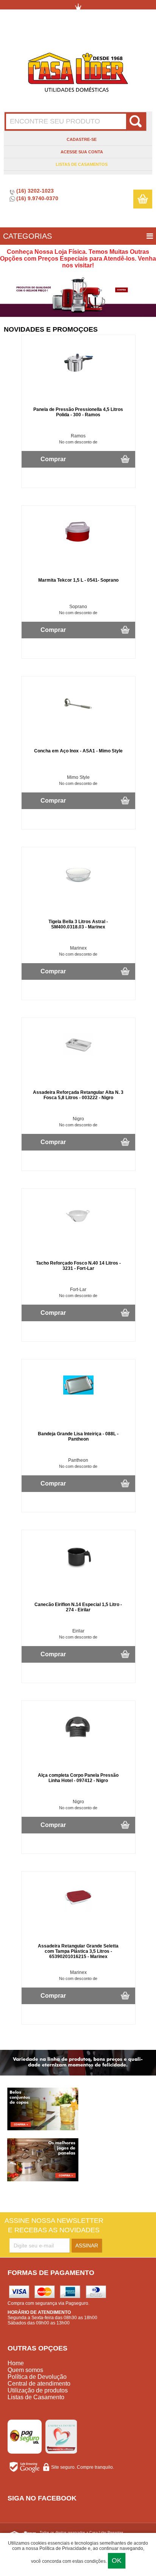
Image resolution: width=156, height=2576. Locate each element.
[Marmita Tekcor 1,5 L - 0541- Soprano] (78, 546)
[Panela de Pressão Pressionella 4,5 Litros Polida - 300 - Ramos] (78, 375)
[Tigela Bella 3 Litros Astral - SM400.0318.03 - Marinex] (78, 887)
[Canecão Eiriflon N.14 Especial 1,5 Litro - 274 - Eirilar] (78, 1570)
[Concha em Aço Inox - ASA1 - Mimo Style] (78, 717)
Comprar (53, 459)
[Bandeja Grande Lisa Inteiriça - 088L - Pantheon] (78, 1399)
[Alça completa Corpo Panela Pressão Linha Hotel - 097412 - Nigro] (78, 1741)
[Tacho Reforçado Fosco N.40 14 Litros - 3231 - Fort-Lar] (78, 1229)
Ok (117, 2561)
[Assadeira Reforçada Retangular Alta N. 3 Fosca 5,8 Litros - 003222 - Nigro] (78, 1058)
